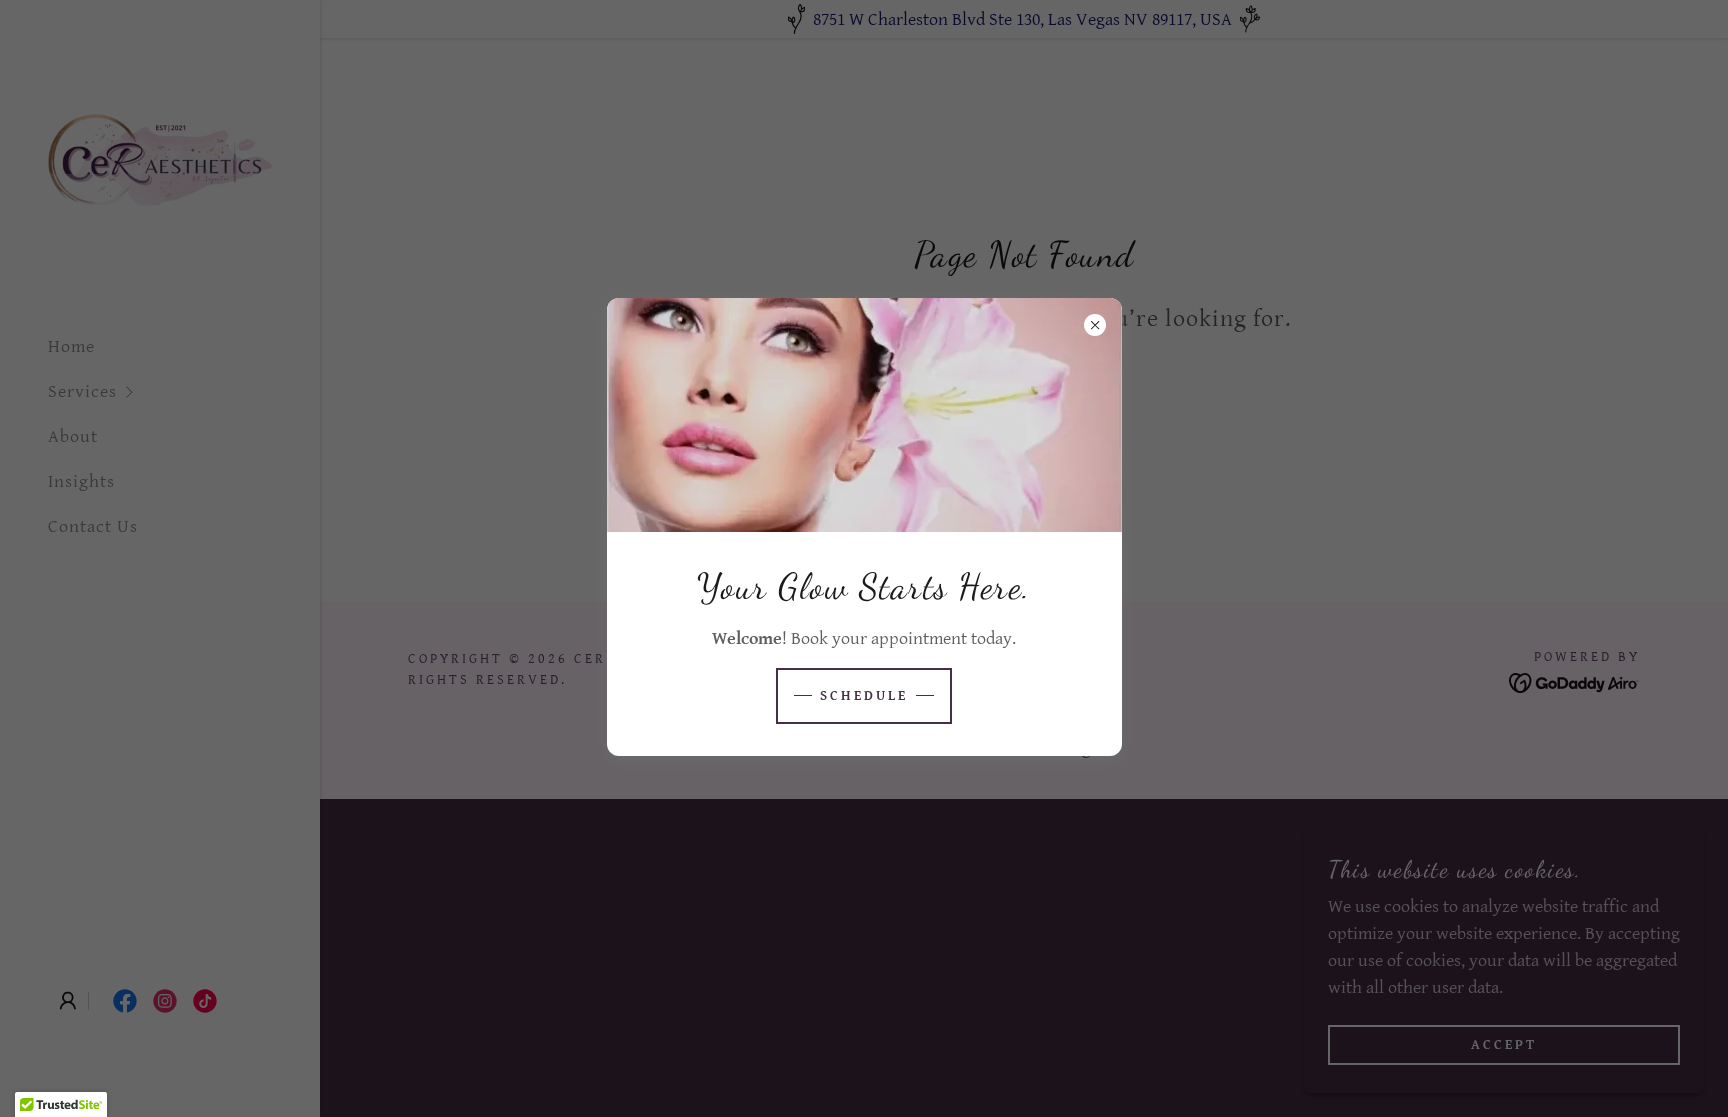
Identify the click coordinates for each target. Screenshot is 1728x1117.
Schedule (864, 696)
